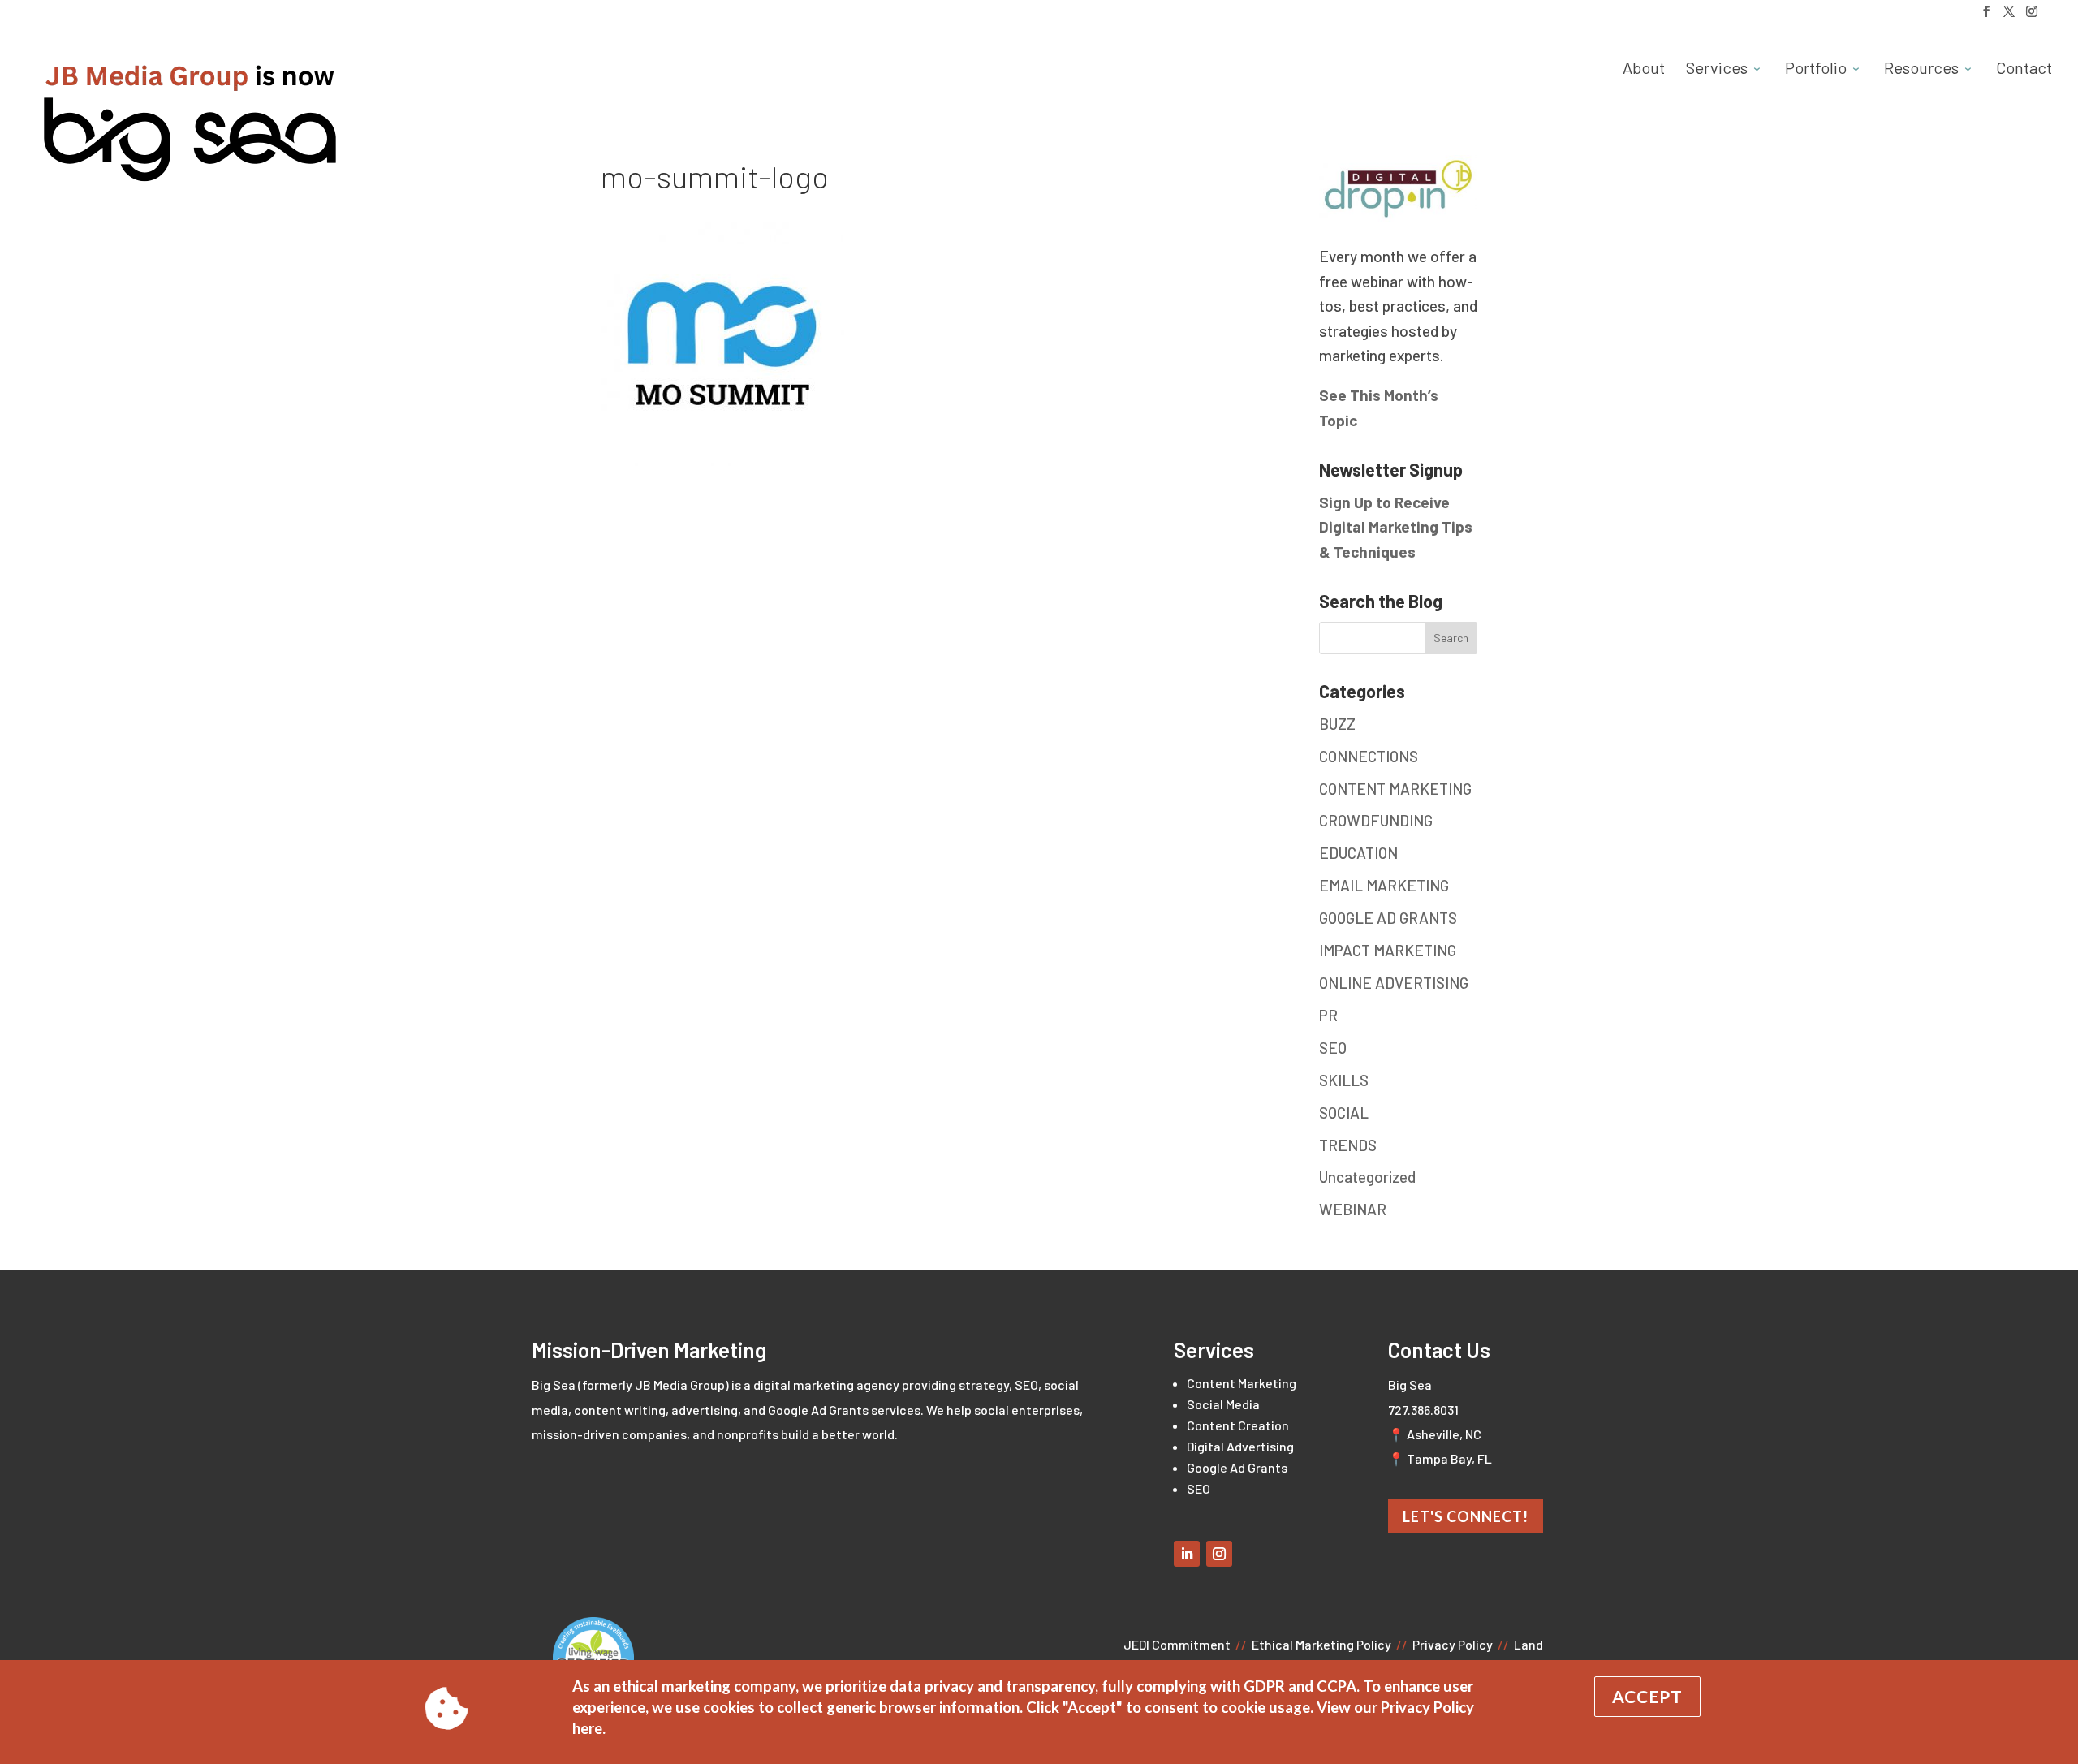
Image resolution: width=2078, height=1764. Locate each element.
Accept (1647, 1696)
